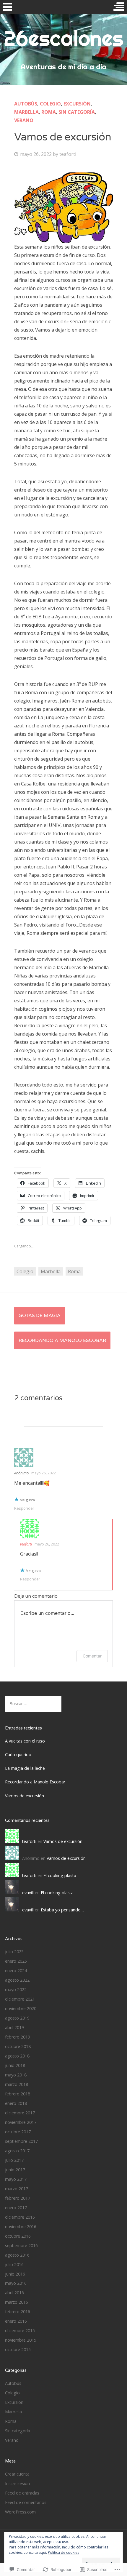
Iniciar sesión (17, 2483)
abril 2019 (14, 2027)
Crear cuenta (17, 2474)
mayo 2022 (16, 1989)
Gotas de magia (40, 1316)
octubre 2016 (18, 2236)
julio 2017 (14, 2160)
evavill (28, 1893)
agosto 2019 (17, 2018)
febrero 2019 (18, 2037)
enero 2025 (16, 1961)
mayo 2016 (16, 2283)
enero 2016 (16, 2321)
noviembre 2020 (21, 2008)
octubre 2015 (18, 2349)
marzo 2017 (17, 2189)
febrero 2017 (18, 2198)
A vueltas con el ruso (25, 1741)
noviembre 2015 (21, 2340)
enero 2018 (16, 2103)
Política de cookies (63, 2552)
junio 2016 (15, 2274)
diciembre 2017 (20, 2113)
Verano (24, 120)
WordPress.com (20, 2512)
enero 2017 (16, 2208)
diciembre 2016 (20, 2217)
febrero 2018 (18, 2094)
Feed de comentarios (26, 2502)
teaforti (68, 154)
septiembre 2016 (21, 2245)
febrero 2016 (18, 2312)
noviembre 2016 (21, 2227)
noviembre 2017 (21, 2122)
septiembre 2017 (21, 2141)
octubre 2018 (18, 2046)
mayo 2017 (16, 2179)
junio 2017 (15, 2170)
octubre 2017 (18, 2132)
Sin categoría (77, 112)
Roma (49, 112)
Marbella (26, 112)
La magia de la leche (25, 1768)
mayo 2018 (16, 2075)
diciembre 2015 (20, 2331)
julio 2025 (14, 1952)
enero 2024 (16, 1971)
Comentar (92, 1656)
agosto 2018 (17, 2056)
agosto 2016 (17, 2255)
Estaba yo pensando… (62, 1910)
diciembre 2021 (20, 1999)
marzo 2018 (17, 2084)
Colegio (50, 104)
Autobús (26, 104)
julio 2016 (14, 2264)
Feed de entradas (22, 2493)
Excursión (77, 104)
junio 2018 (15, 2065)
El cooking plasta (60, 1875)
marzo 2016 (17, 2302)
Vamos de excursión (25, 1796)
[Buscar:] (33, 1704)
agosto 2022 (17, 1980)
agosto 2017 (17, 2151)
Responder (24, 1508)
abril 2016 (14, 2293)
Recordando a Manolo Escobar (62, 1340)
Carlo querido (18, 1755)
